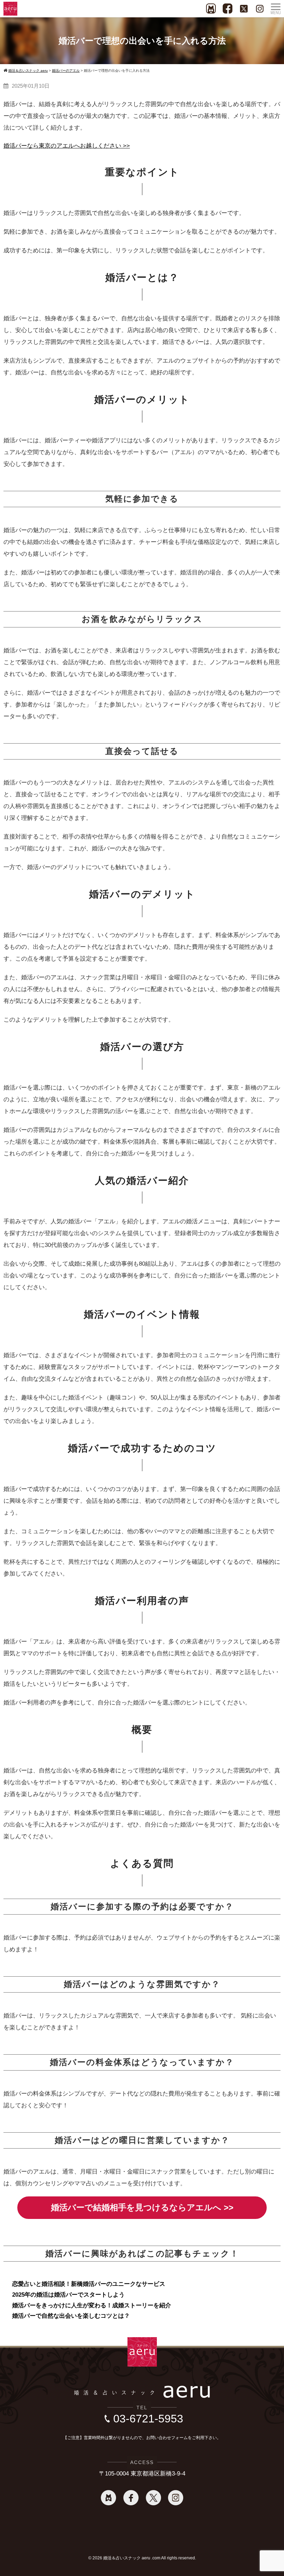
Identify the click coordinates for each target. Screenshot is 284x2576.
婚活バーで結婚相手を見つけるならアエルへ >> (142, 2207)
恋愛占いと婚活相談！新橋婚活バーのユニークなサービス (89, 2284)
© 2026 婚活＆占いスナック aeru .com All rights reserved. (142, 2558)
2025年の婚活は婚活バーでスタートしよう (68, 2295)
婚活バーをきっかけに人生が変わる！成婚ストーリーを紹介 (92, 2305)
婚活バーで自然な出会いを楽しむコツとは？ (71, 2316)
